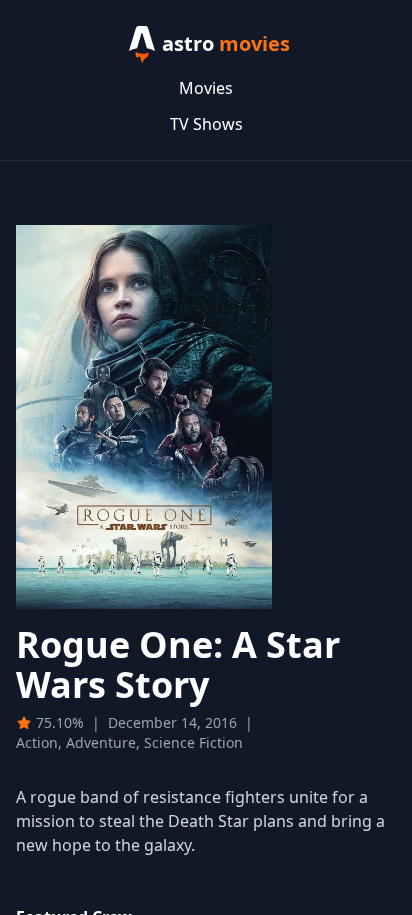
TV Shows (206, 124)
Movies (206, 88)
